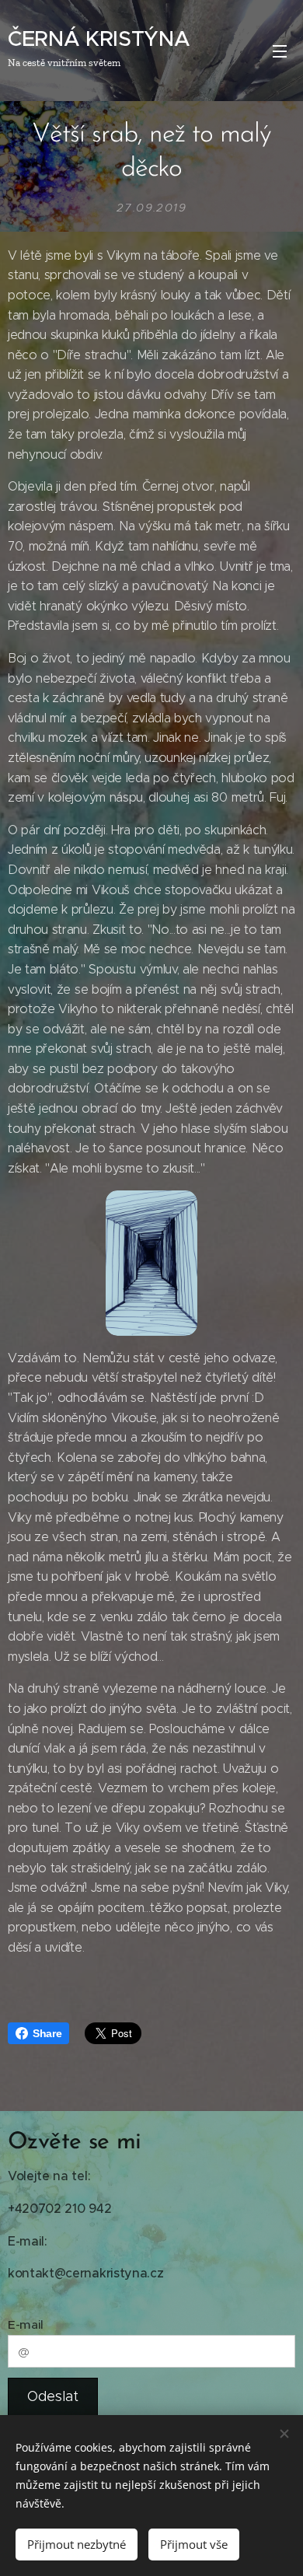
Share (47, 2033)
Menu (280, 51)
